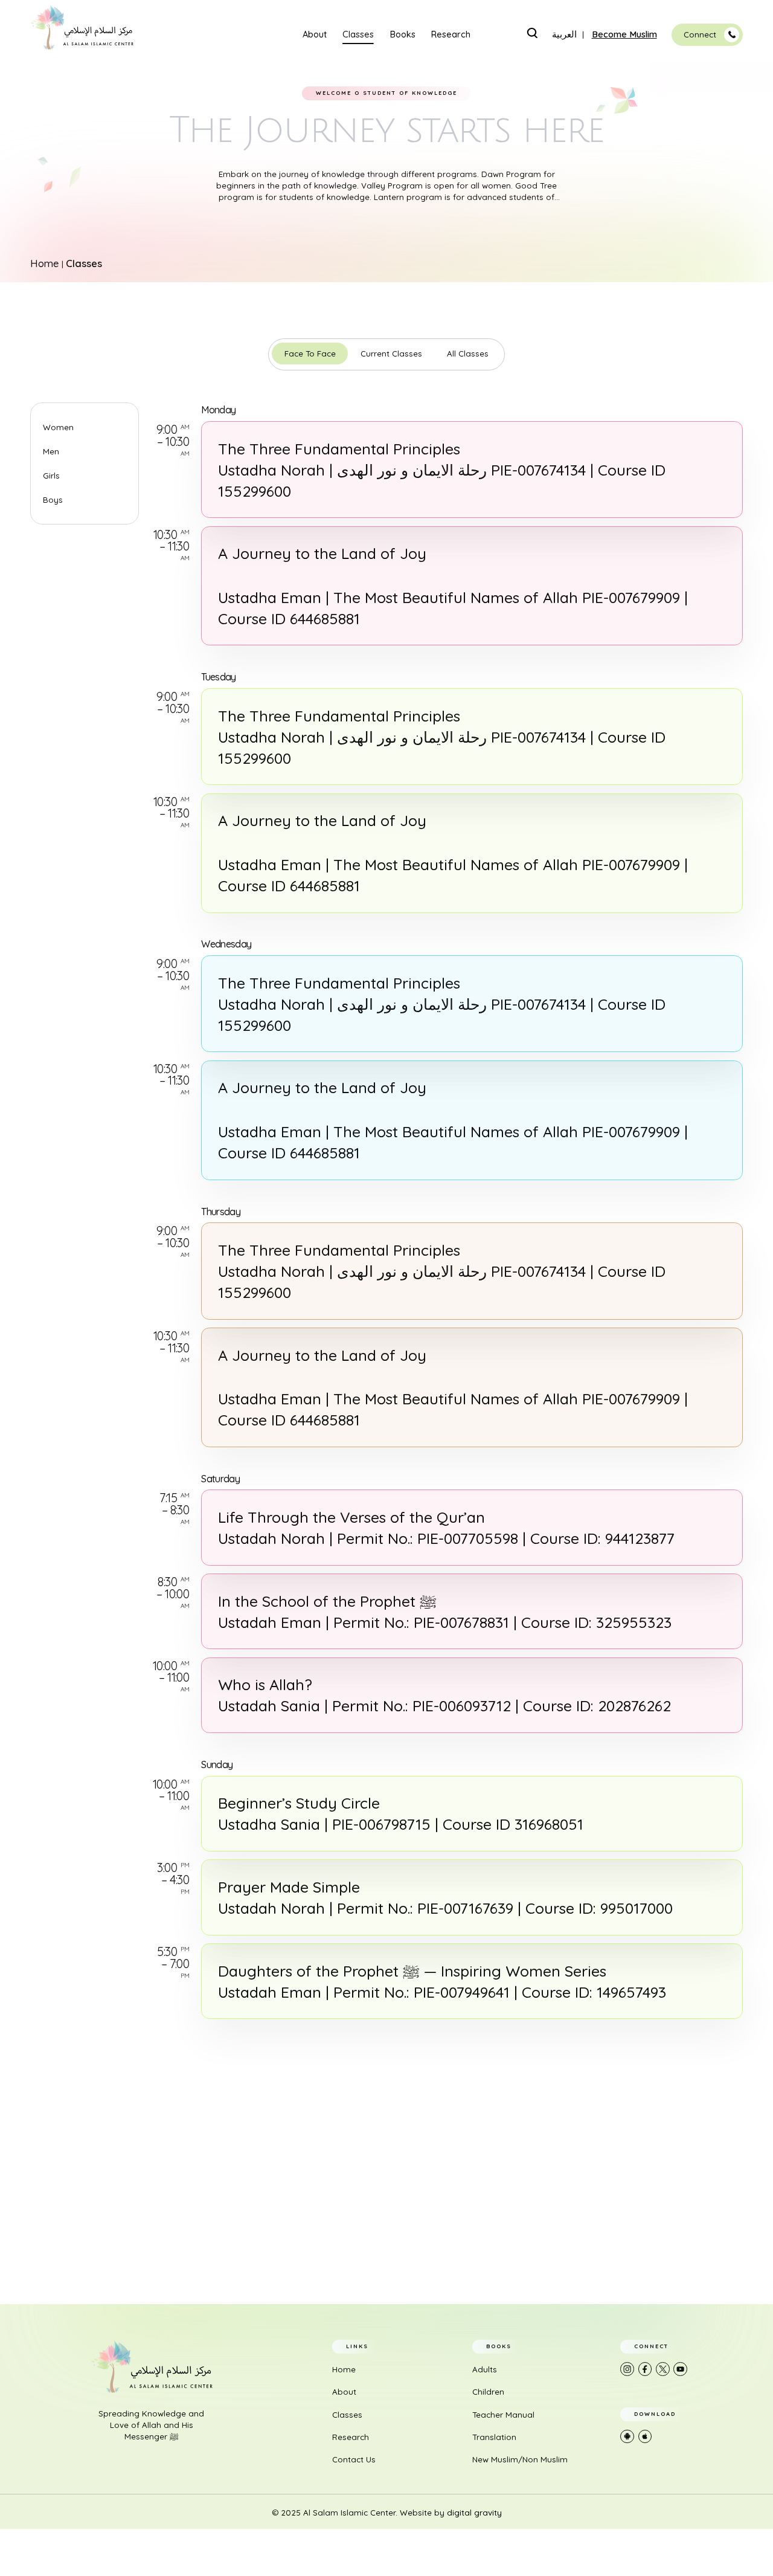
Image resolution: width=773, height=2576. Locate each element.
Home (45, 263)
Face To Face (310, 353)
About (315, 35)
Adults (485, 2369)
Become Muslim (624, 35)
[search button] (532, 33)
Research (451, 35)
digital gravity (474, 2513)
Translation (494, 2437)
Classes (358, 35)
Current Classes (391, 353)
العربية (564, 35)
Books (403, 35)
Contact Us (354, 2459)
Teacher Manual (503, 2415)
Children (488, 2392)
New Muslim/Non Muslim (520, 2459)
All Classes (468, 353)
